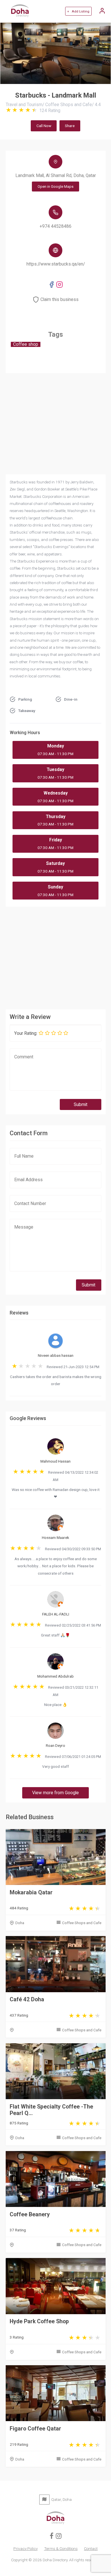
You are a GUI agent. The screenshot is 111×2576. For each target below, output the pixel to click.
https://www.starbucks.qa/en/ (56, 264)
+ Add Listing (78, 11)
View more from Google (55, 1793)
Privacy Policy (25, 2548)
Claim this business (59, 300)
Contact (91, 2548)
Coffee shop (26, 344)
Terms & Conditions (61, 2548)
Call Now (44, 126)
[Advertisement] (56, 957)
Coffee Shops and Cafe (82, 1923)
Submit (81, 1105)
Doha (20, 1923)
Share (70, 126)
